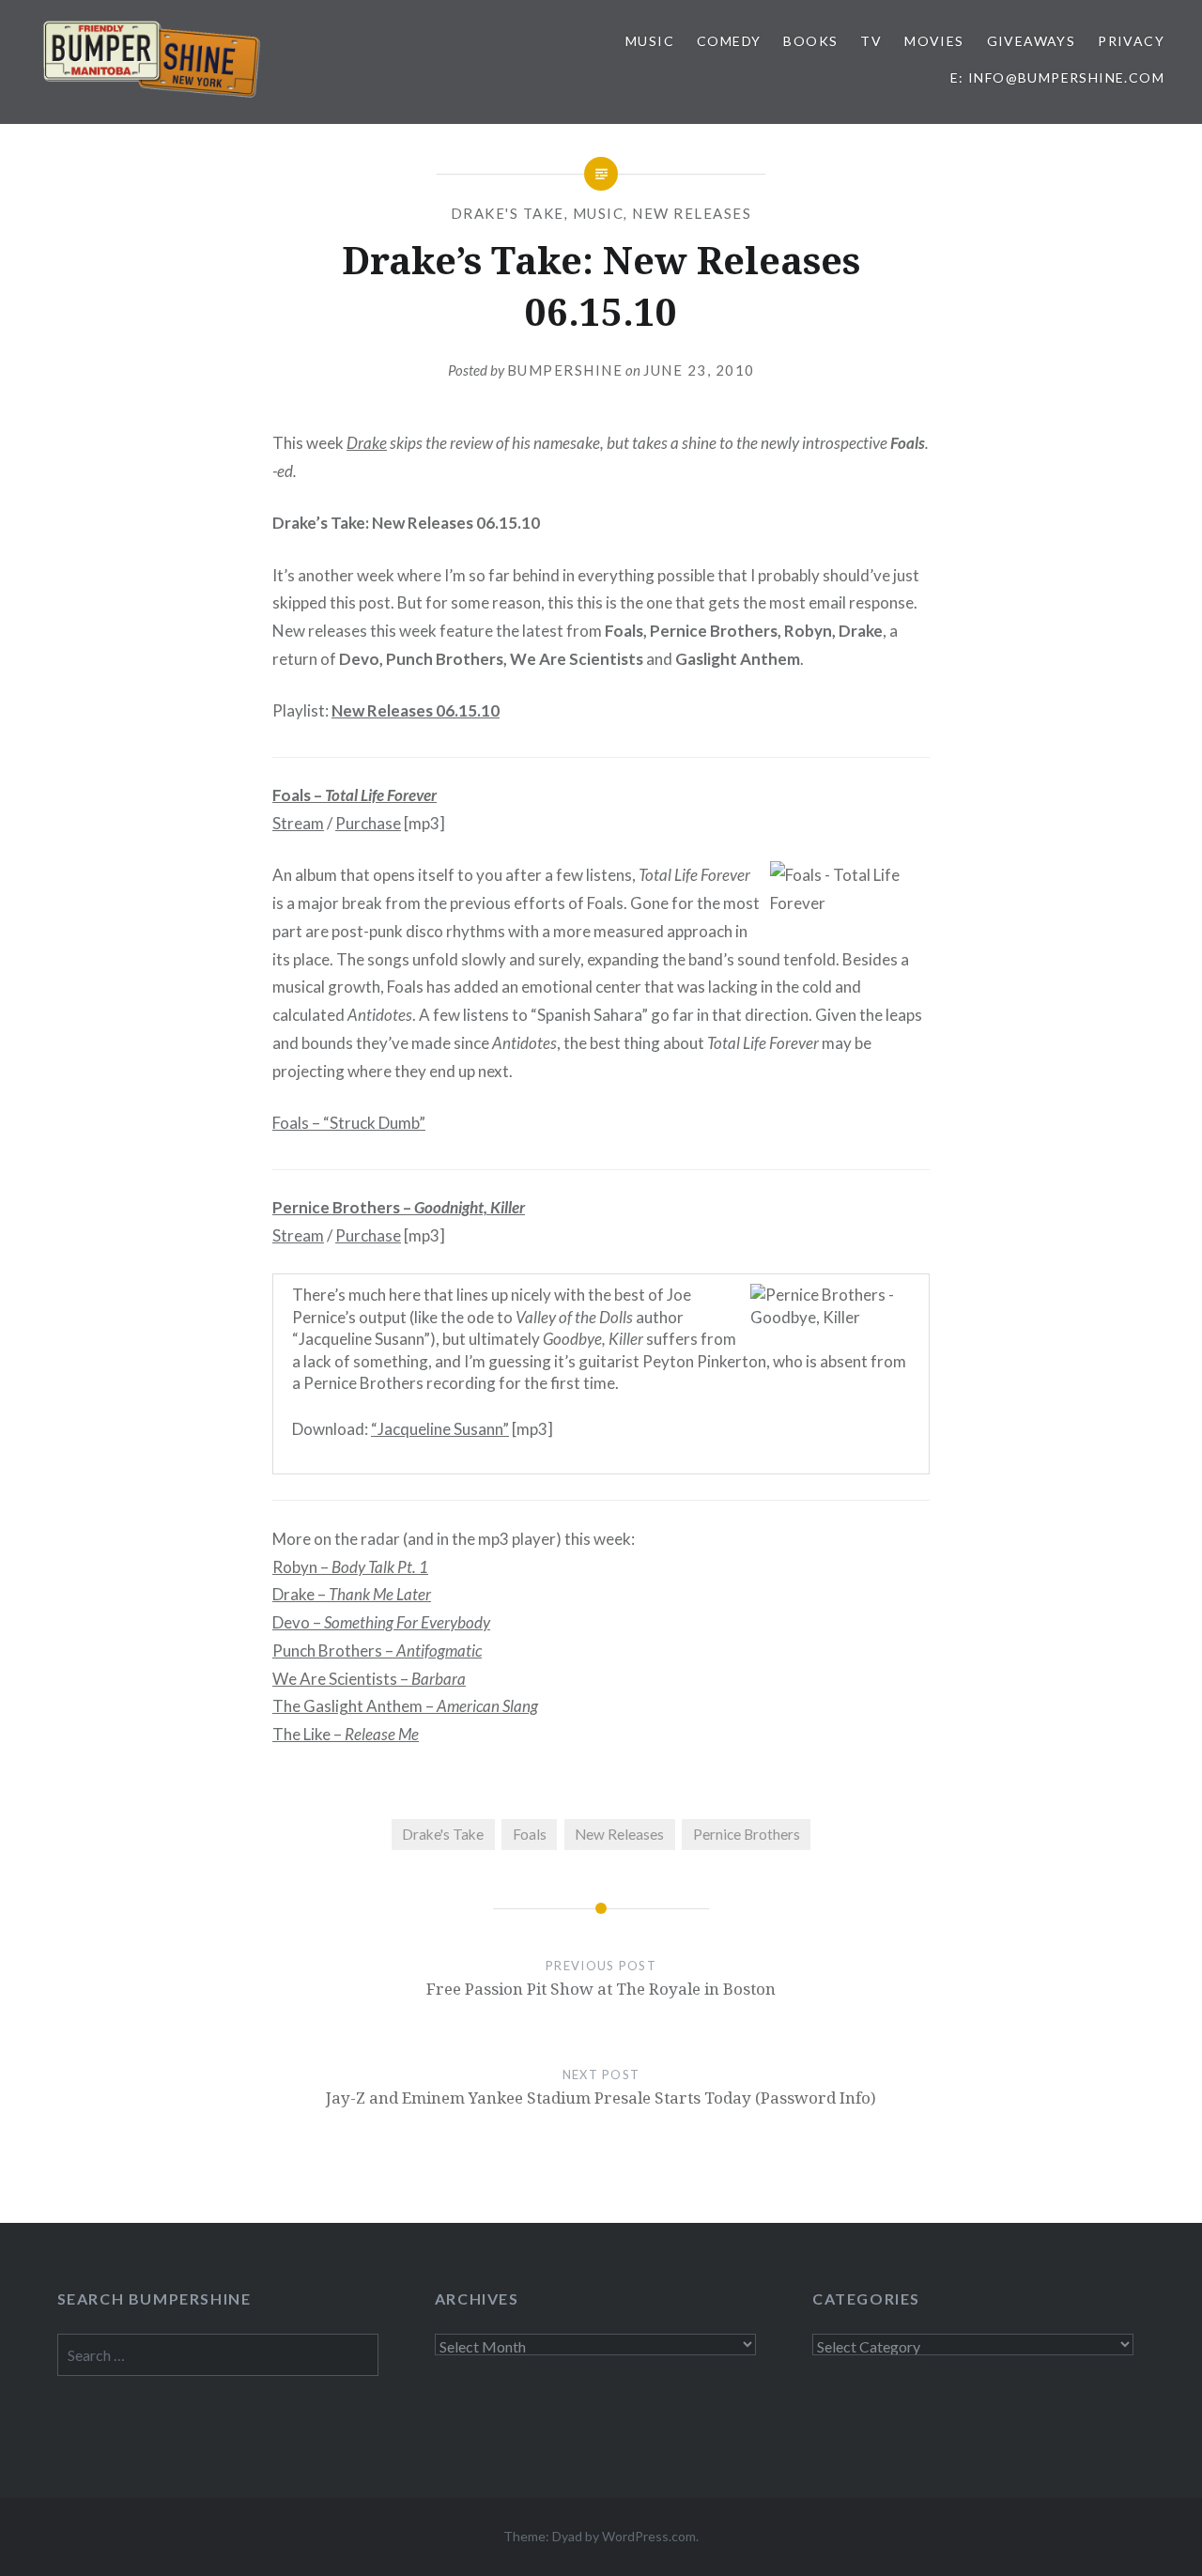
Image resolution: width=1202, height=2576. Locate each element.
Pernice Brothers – (399, 1207)
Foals (530, 1834)
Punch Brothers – (377, 1650)
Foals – (354, 795)
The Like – (346, 1734)
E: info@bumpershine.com (1057, 77)
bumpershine (565, 370)
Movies (934, 41)
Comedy (729, 41)
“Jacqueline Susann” (440, 1429)
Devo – (381, 1622)
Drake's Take (508, 213)
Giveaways (1032, 41)
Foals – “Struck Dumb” (349, 1123)
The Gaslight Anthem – (405, 1706)
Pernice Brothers (747, 1834)
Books (810, 41)
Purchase (368, 823)
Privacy (1131, 41)
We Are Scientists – (369, 1679)
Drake (367, 443)
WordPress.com (649, 2536)
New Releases (692, 213)
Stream (298, 823)
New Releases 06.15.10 (416, 710)
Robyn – (350, 1567)
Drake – (352, 1594)
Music (650, 41)
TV (871, 41)
